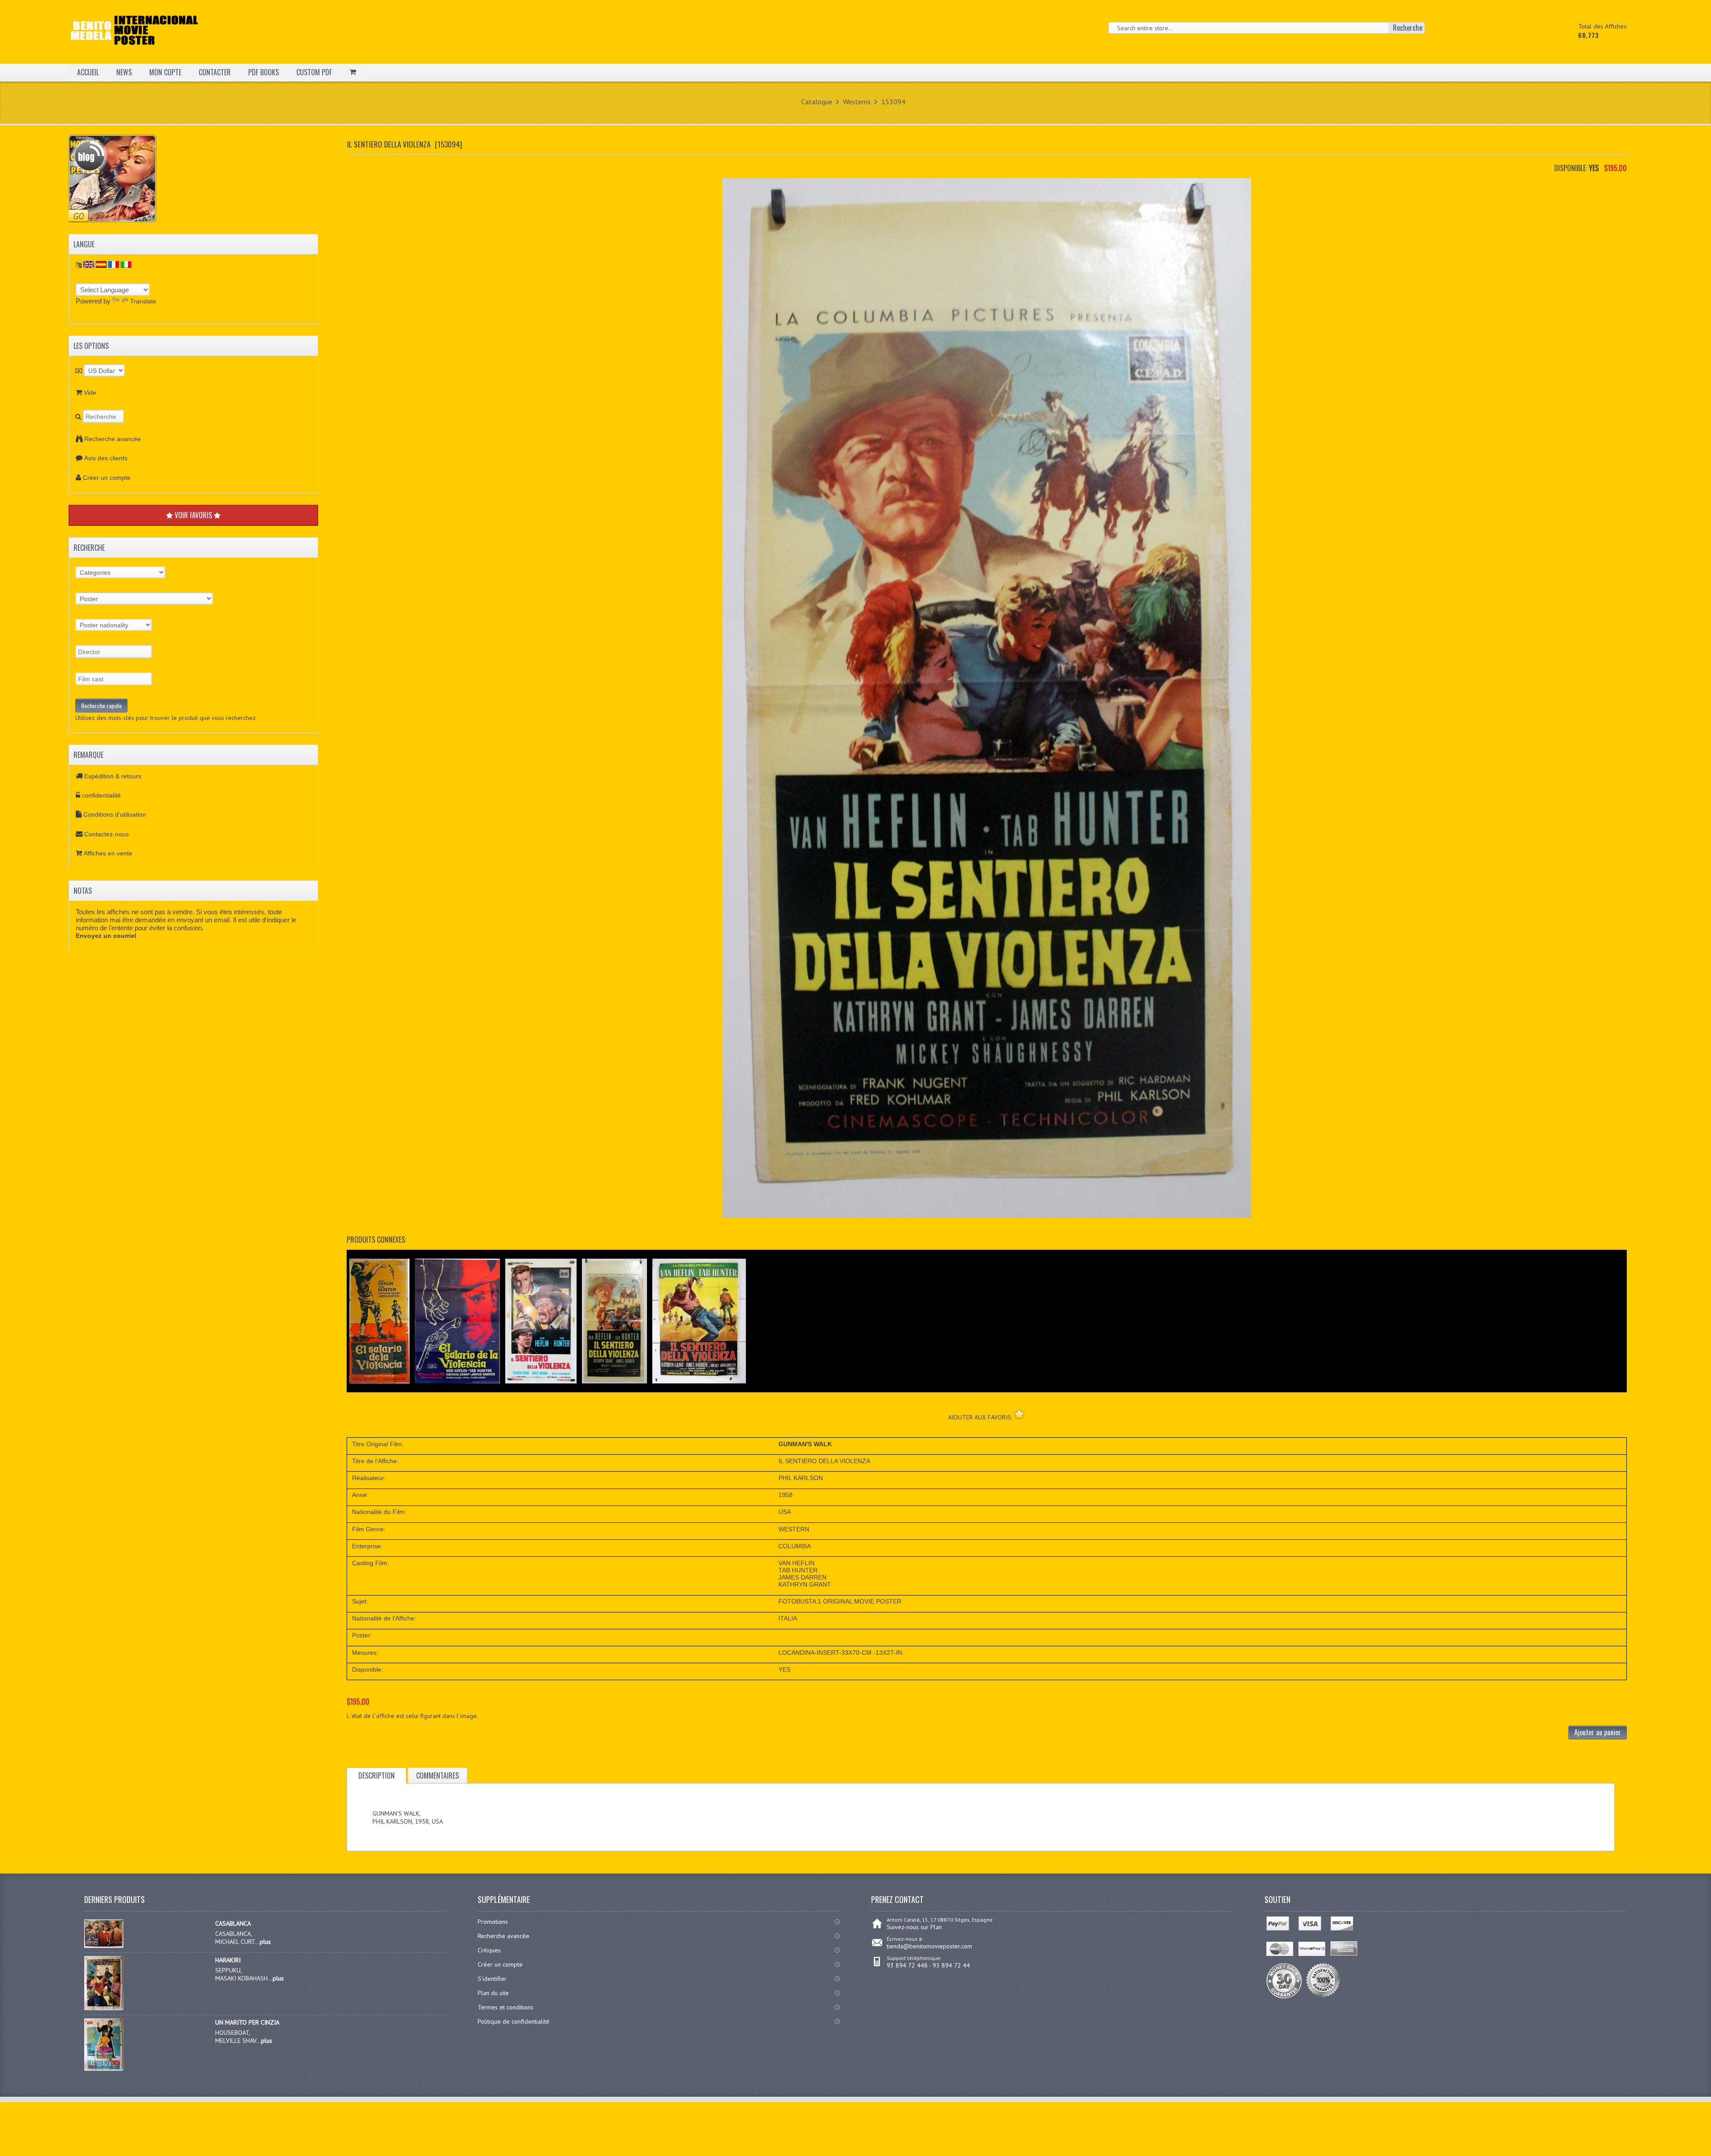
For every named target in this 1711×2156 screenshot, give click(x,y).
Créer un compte (107, 478)
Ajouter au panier (1598, 1732)
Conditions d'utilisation (115, 814)
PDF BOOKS (264, 72)
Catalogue (817, 102)
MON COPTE (165, 72)
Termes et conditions (506, 2007)
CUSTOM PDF (314, 72)
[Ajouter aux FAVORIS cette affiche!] (1019, 1414)
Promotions (493, 1922)
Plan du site (493, 1993)
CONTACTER (215, 72)
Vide (90, 393)
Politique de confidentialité (514, 2021)
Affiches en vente (108, 853)
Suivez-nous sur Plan (914, 1927)
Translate (143, 301)
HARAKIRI (228, 1960)
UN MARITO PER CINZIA (247, 2022)
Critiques (489, 1950)
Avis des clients (106, 458)
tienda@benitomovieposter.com (929, 1946)
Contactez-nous (106, 834)
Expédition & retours (113, 776)
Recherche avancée (113, 439)
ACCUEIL (88, 72)
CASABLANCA (233, 1923)
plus (265, 1942)
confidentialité (101, 795)
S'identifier (492, 1979)
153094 (893, 102)
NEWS (124, 72)
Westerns (857, 102)
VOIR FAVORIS (193, 515)
